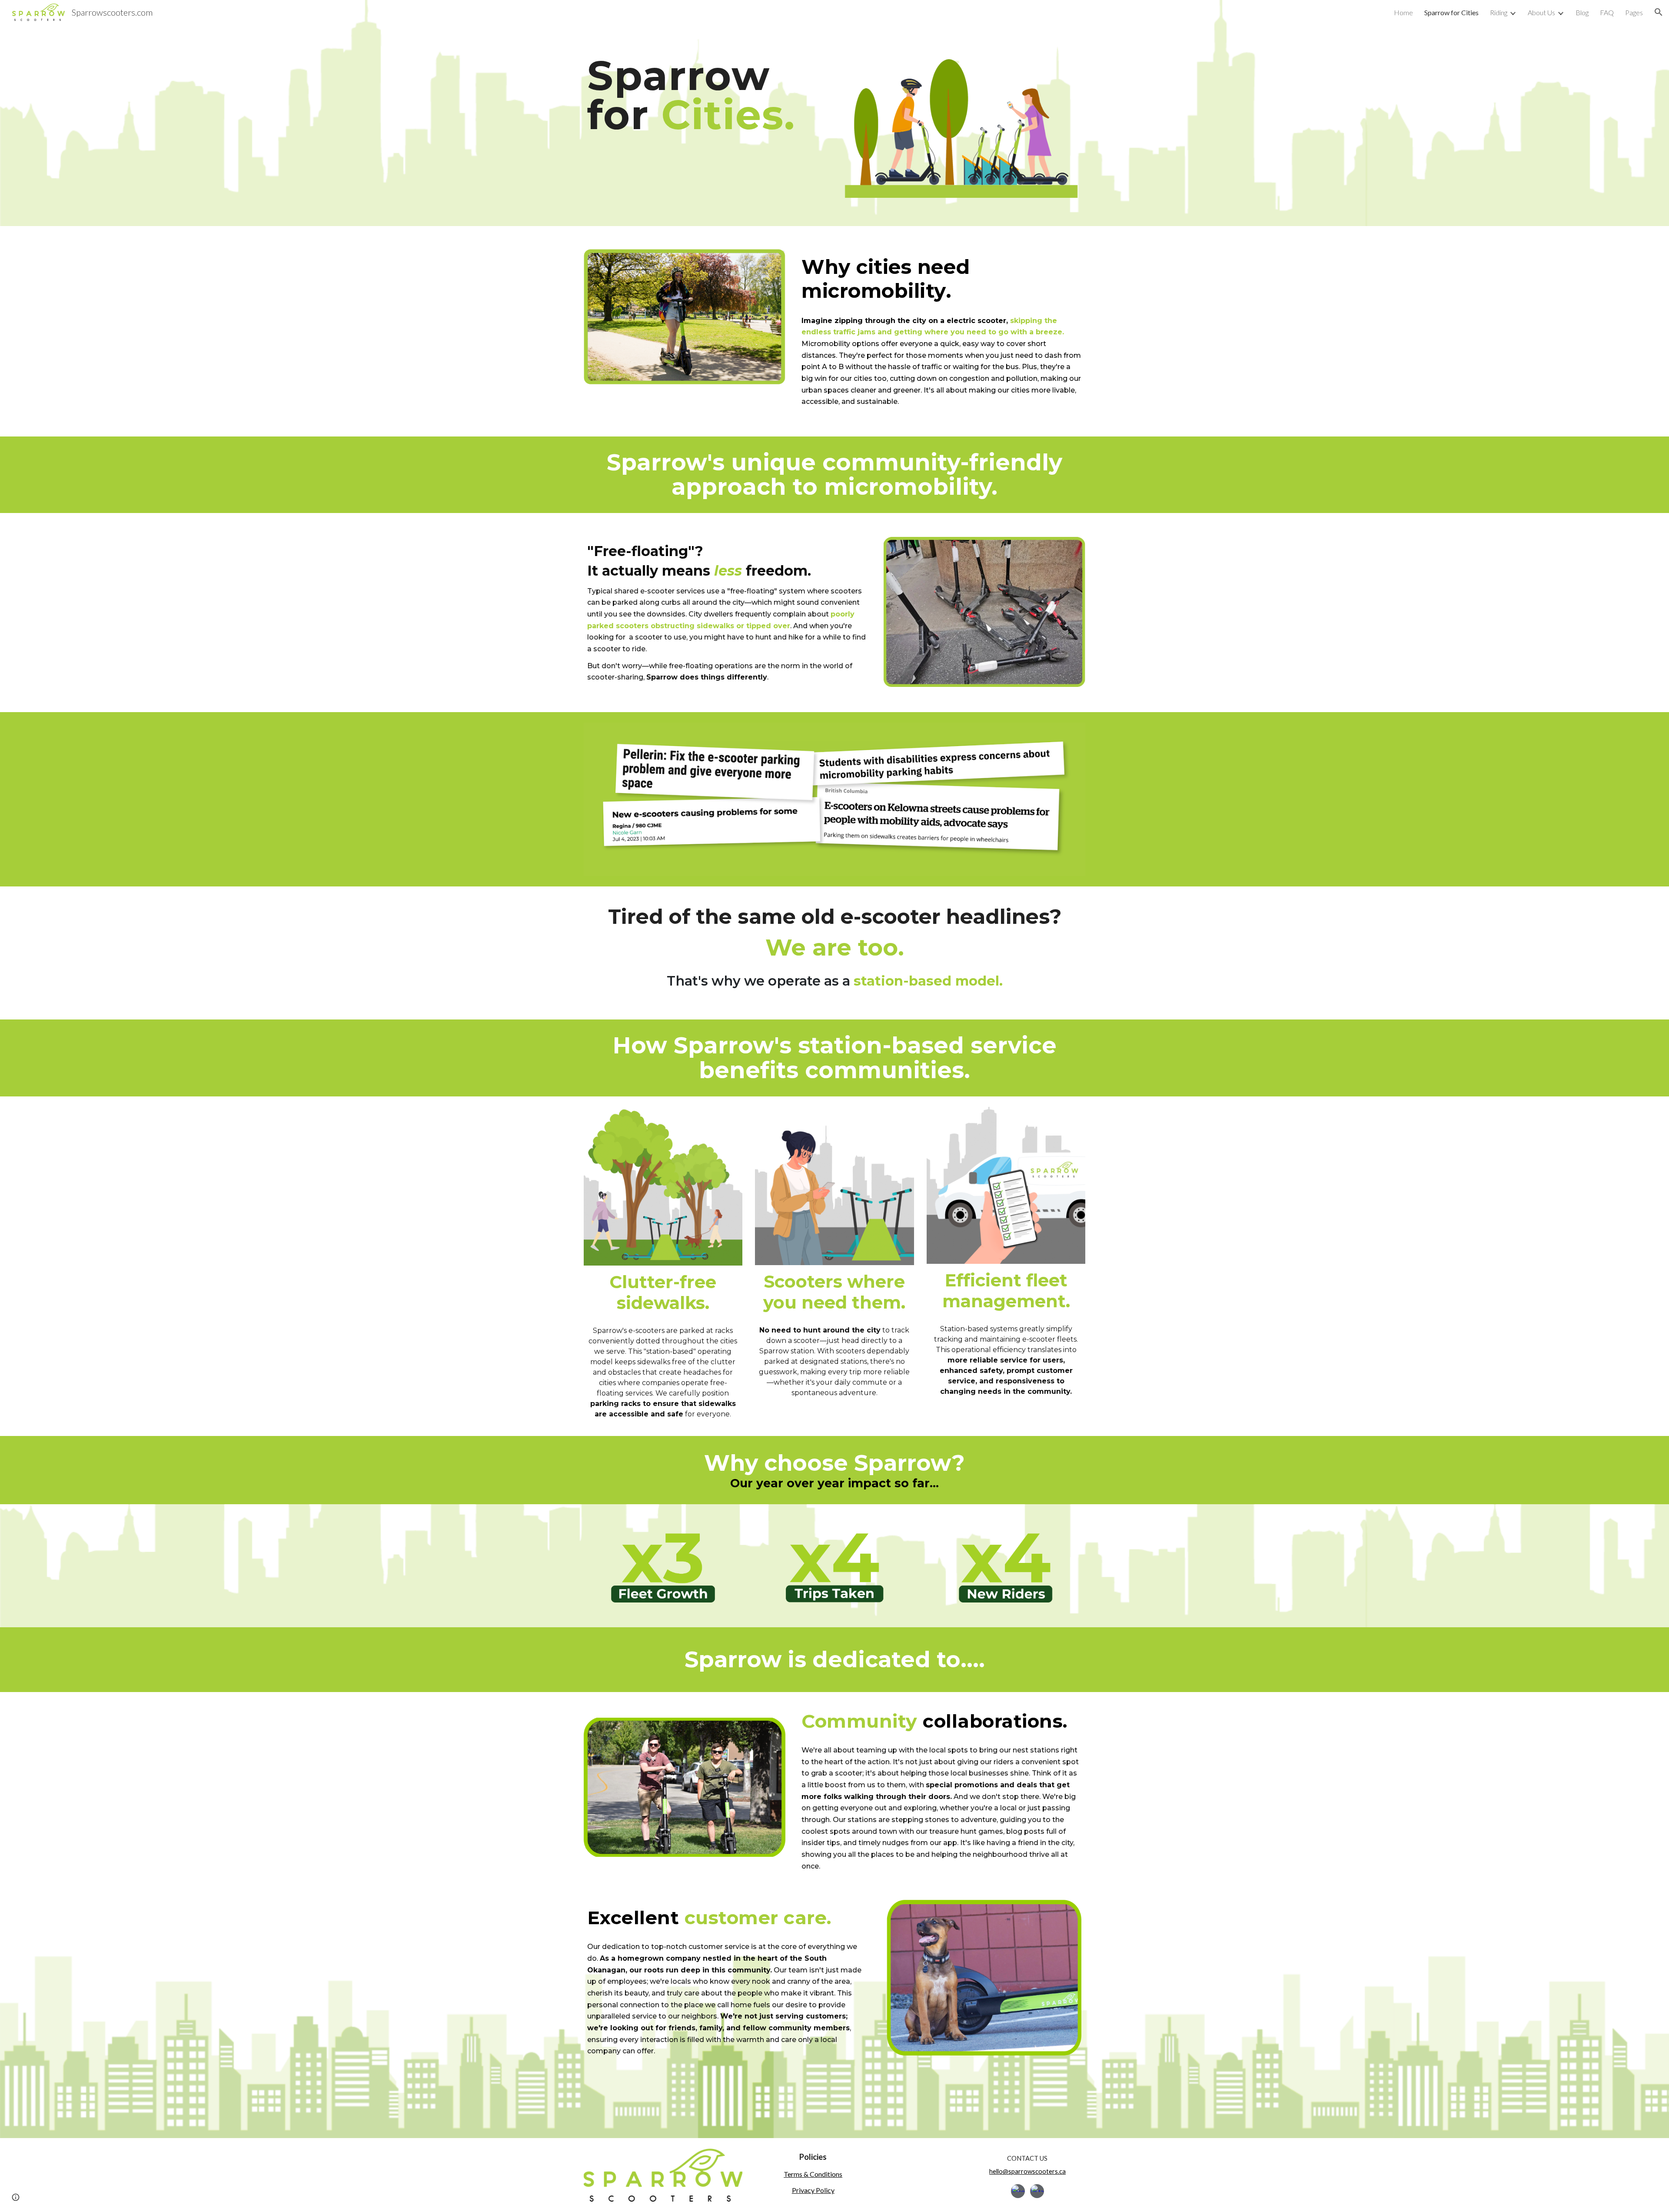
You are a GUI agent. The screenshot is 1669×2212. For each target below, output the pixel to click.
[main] (706, 95)
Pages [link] (1634, 12)
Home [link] (1403, 12)
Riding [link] (1499, 12)
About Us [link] (1541, 12)
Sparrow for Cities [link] (1451, 12)
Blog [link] (1582, 12)
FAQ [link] (1607, 12)
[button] (1659, 12)
